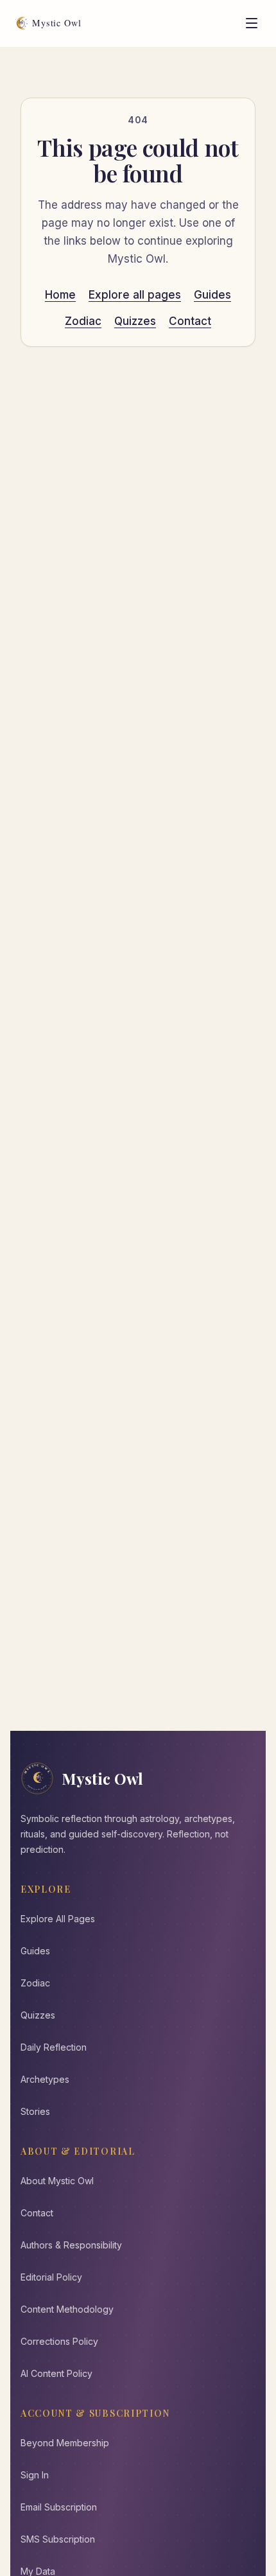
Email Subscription (59, 2507)
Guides (212, 295)
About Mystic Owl (57, 2181)
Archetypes (45, 2079)
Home (60, 295)
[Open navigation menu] (252, 23)
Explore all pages (135, 295)
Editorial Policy (51, 2277)
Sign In (35, 2475)
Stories (35, 2111)
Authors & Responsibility (71, 2245)
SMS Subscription (58, 2539)
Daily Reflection (54, 2047)
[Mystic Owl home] (52, 23)
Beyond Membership (65, 2443)
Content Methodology (67, 2309)
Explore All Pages (58, 1919)
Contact (190, 321)
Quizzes (135, 321)
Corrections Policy (59, 2341)
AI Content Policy (56, 2373)
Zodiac (83, 321)
